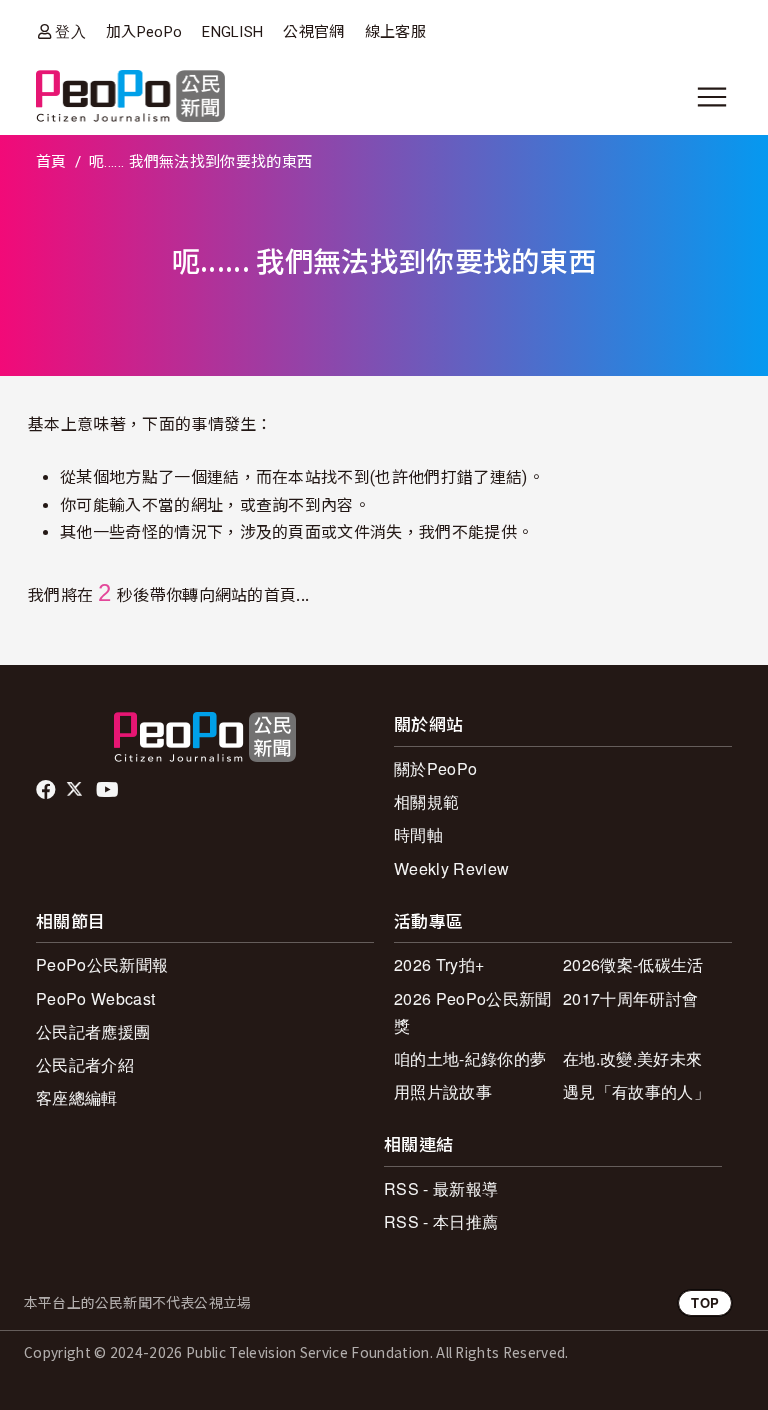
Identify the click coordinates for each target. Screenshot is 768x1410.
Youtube (109, 790)
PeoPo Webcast (95, 998)
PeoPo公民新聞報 (102, 964)
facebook (47, 790)
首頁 (51, 162)
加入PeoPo (144, 32)
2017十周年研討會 (630, 998)
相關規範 (426, 801)
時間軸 (418, 834)
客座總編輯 (77, 1097)
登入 (70, 31)
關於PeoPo (435, 768)
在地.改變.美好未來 (632, 1058)
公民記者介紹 (85, 1064)
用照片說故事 (443, 1091)
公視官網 (313, 32)
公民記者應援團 (93, 1031)
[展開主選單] (712, 97)
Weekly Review (451, 868)
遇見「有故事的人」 (636, 1091)
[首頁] (130, 97)
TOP (705, 1302)
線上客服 (395, 32)
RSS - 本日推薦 (441, 1221)
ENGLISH (232, 32)
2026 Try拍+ (439, 964)
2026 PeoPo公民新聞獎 (472, 1012)
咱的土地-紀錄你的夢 (470, 1058)
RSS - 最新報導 (441, 1188)
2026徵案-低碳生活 (633, 964)
